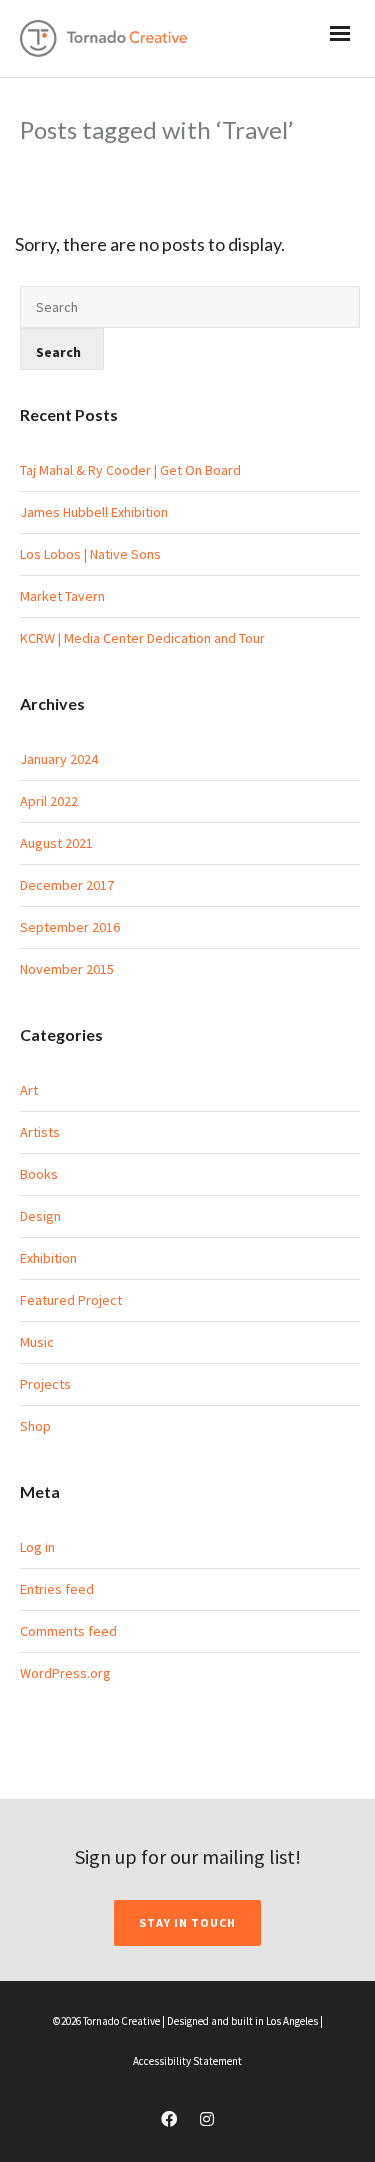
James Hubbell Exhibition (94, 512)
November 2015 (67, 969)
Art (29, 1090)
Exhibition (48, 1258)
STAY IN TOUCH (187, 1922)
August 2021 (56, 843)
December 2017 (67, 885)
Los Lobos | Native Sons (90, 554)
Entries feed (57, 1589)
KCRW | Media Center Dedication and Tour (142, 638)
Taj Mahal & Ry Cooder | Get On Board (130, 470)
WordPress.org (65, 1673)
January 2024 (59, 759)
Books (39, 1174)
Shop (35, 1426)
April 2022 (49, 801)
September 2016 (70, 927)
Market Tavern (62, 596)
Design (40, 1216)
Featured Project (71, 1300)
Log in (37, 1547)
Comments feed (68, 1631)
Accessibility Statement (187, 2061)
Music (37, 1342)
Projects (45, 1384)
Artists (40, 1132)
